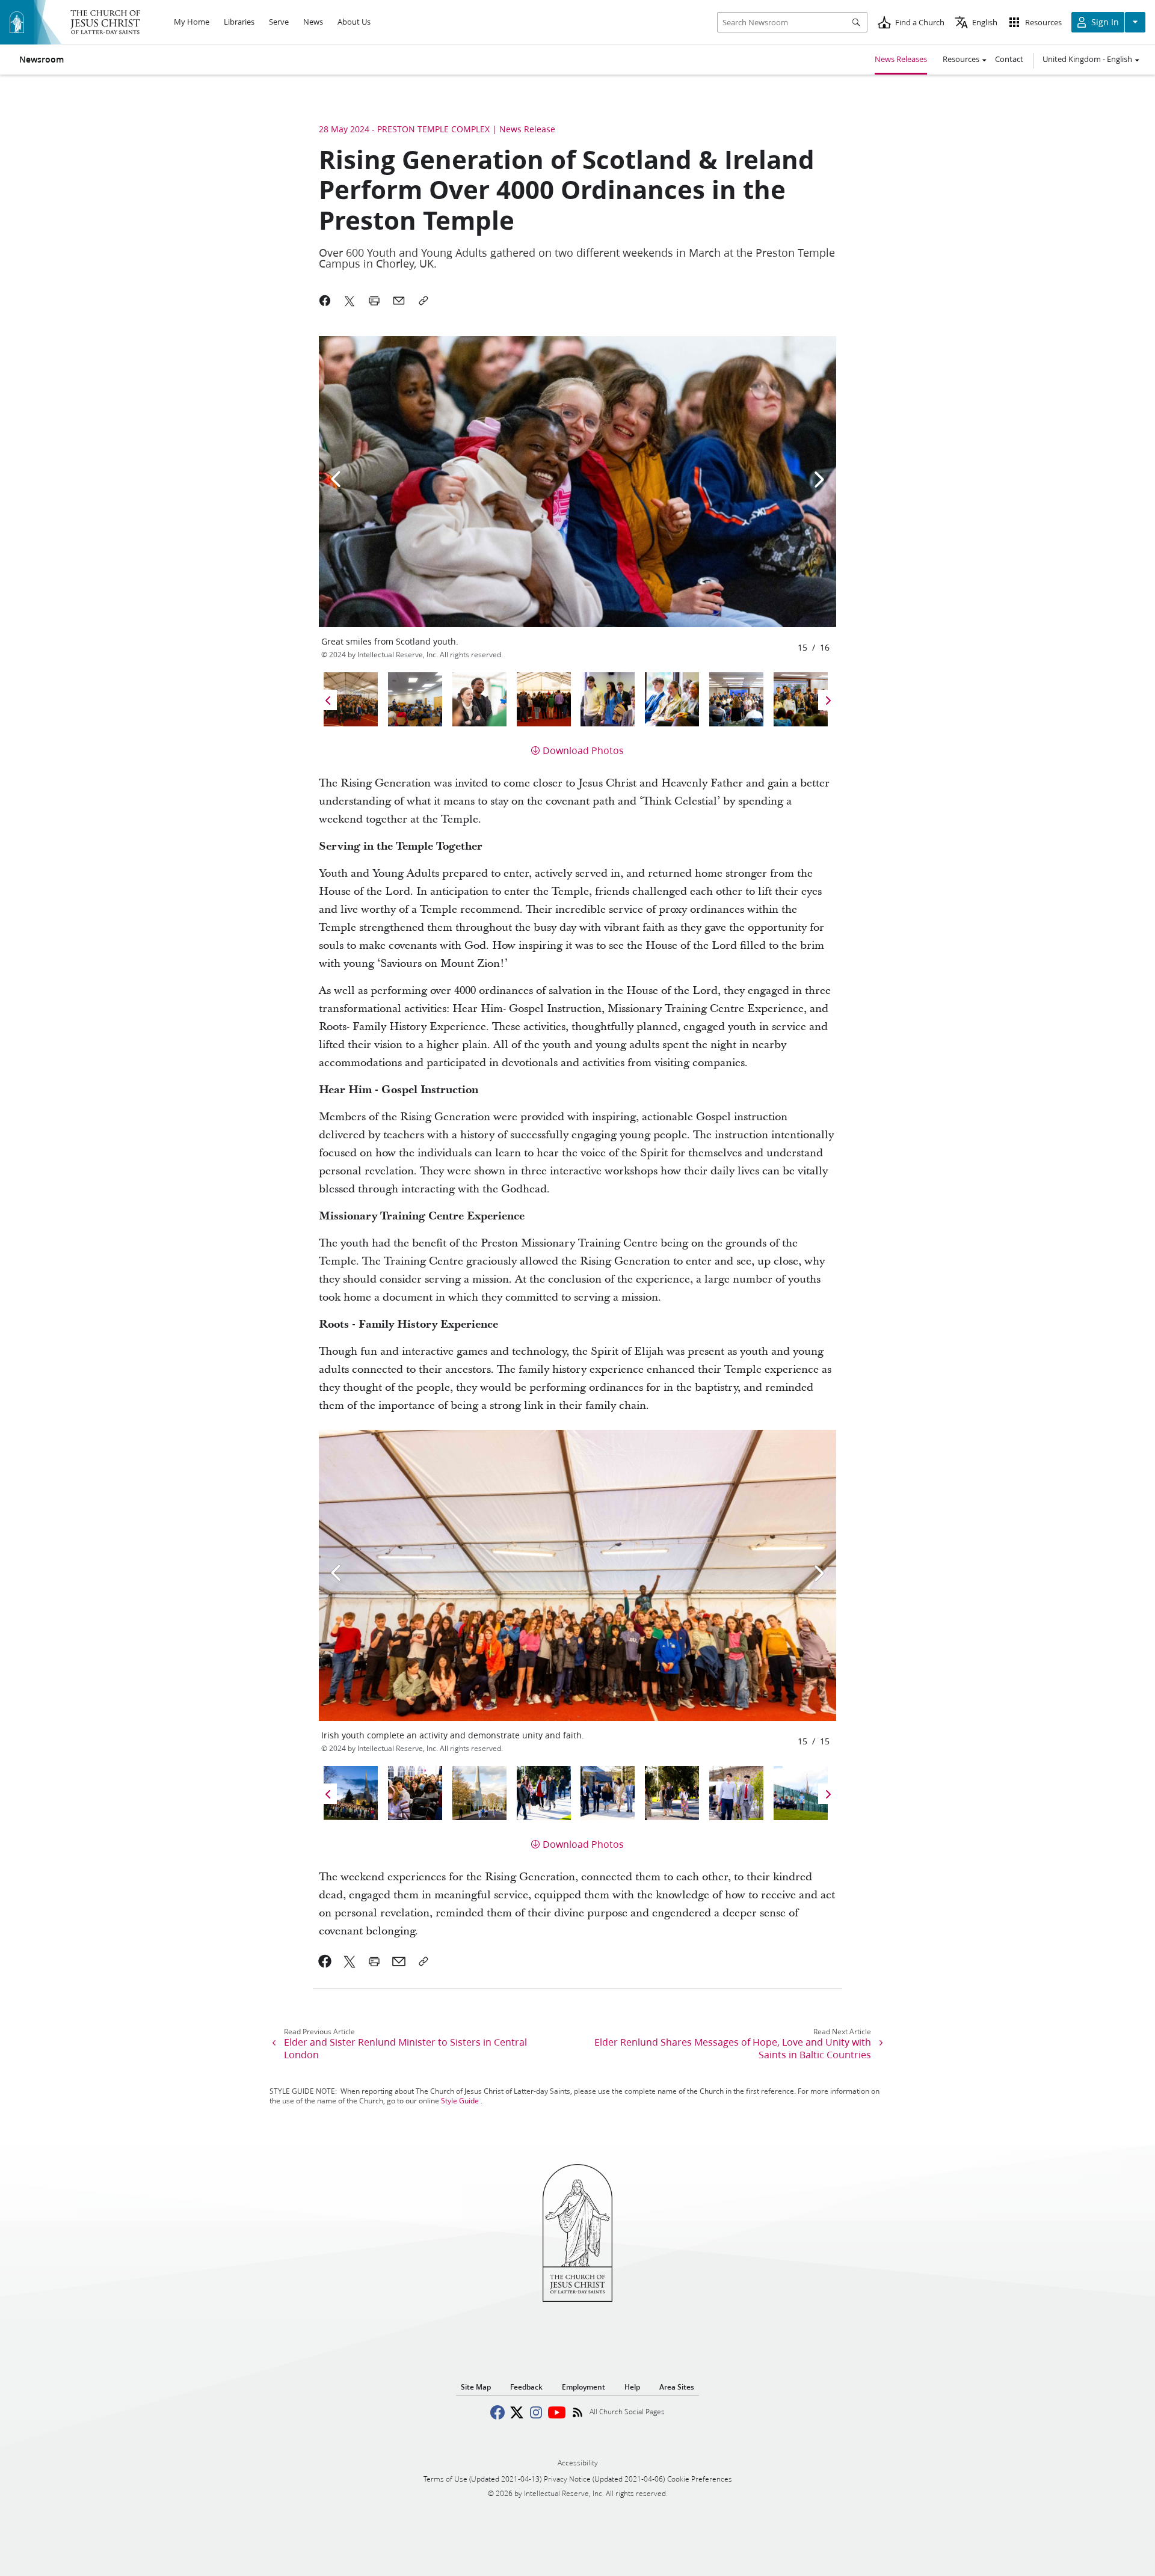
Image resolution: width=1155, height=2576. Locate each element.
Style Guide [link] (460, 2101)
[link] (325, 1961)
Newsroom (42, 60)
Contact (1009, 59)
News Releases (901, 59)
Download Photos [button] (583, 750)
